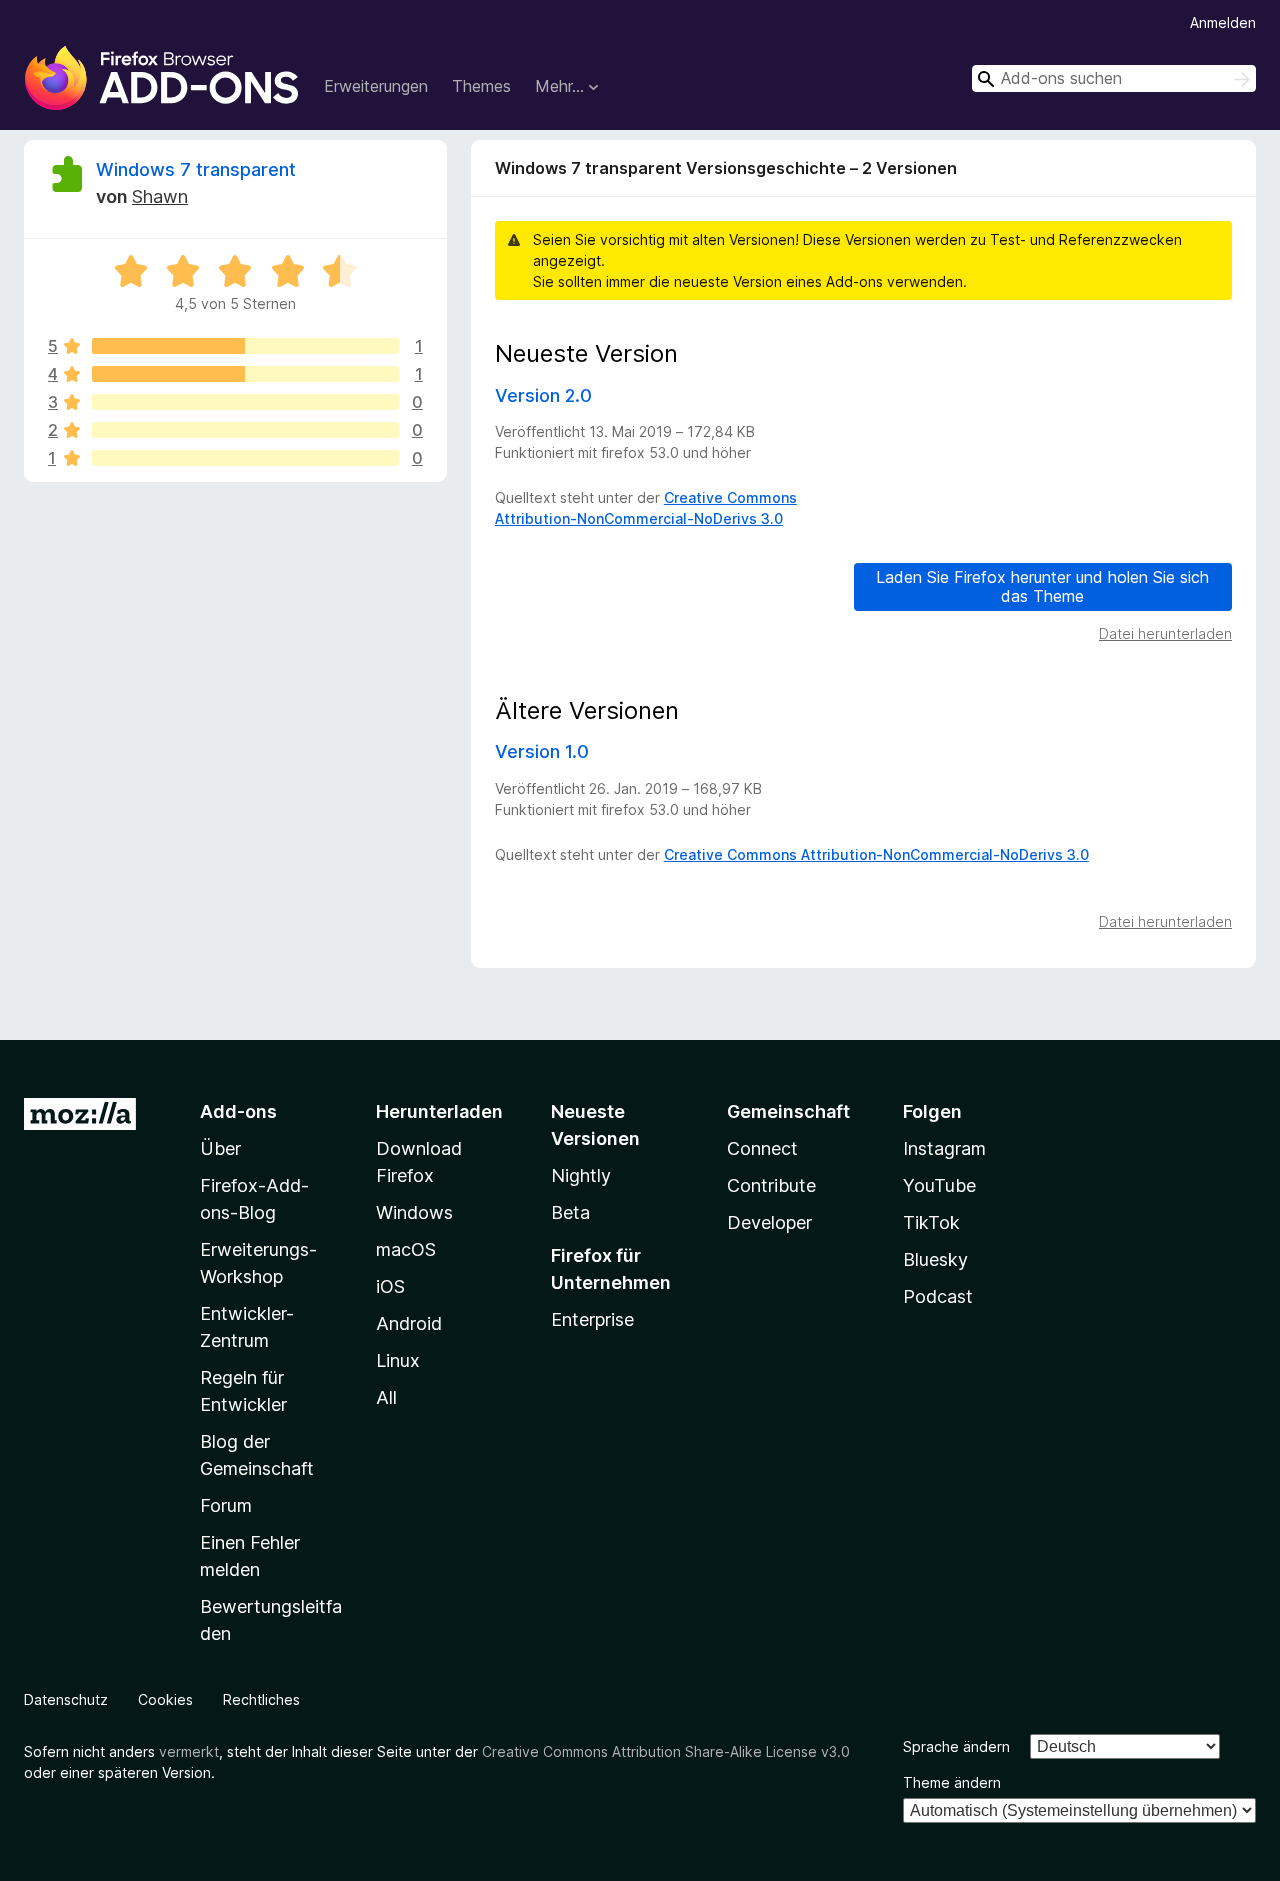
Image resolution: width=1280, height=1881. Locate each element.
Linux (398, 1360)
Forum (226, 1505)
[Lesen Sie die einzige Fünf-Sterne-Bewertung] (245, 346)
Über (220, 1148)
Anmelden (1223, 22)
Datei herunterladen (1165, 633)
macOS (406, 1249)
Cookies (165, 1699)
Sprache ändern (956, 1746)
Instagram (944, 1148)
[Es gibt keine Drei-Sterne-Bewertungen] (245, 402)
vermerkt (189, 1751)
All (386, 1397)
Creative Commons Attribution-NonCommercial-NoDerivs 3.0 (876, 854)
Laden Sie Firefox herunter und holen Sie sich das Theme (1042, 586)
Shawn (160, 196)
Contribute (771, 1185)
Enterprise (592, 1319)
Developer (769, 1222)
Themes (481, 86)
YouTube (939, 1185)
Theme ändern (952, 1782)
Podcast (938, 1296)
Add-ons (238, 1111)
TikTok (931, 1222)
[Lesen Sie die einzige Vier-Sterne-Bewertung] (245, 374)
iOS (390, 1286)
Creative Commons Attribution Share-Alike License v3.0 (666, 1751)
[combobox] (1114, 78)
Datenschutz (66, 1699)
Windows (414, 1212)
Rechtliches (261, 1699)
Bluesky (935, 1259)
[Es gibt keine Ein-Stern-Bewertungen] (245, 458)
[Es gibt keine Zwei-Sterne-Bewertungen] (245, 430)
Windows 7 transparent (196, 169)
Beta (570, 1212)
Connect (762, 1148)
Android (409, 1323)
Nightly (581, 1175)
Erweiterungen (376, 86)
